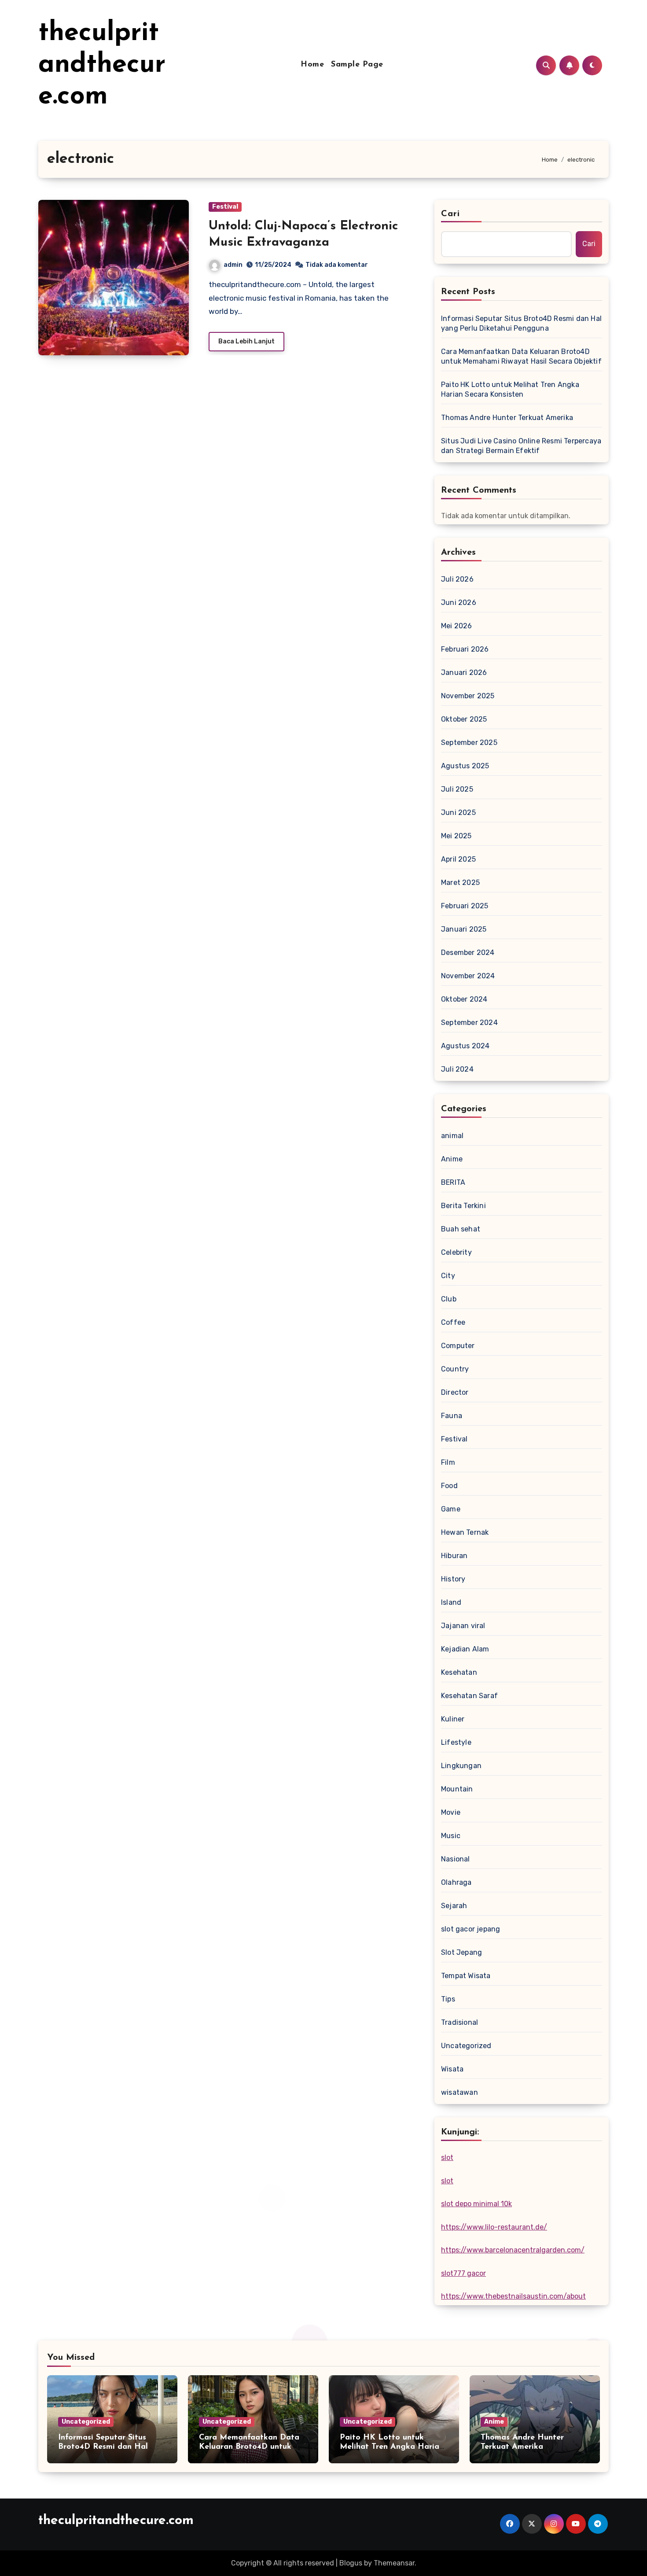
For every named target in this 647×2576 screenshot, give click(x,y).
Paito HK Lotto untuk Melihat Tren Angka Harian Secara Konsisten (510, 389)
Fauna (452, 1416)
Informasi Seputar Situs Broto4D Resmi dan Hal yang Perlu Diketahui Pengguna (521, 323)
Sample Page (357, 65)
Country (455, 1369)
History (453, 1579)
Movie (451, 1812)
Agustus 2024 (465, 1046)
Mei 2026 (457, 626)
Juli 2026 (457, 579)
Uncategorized (466, 2046)
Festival (225, 207)
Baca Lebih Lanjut (246, 341)
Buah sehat (461, 1229)
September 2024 (469, 1023)
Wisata (452, 2069)
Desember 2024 (468, 953)
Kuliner (453, 1719)
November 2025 (468, 696)
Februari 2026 (465, 649)
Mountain (457, 1789)
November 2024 (468, 976)
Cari (450, 214)
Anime (452, 1159)
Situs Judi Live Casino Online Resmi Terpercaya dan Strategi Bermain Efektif (521, 446)
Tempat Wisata (466, 1976)
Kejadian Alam (465, 1649)
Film (448, 1462)
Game (451, 1509)
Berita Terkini (463, 1206)
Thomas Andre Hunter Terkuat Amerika (507, 418)
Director (455, 1392)
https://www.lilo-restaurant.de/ (494, 2227)
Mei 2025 (456, 836)
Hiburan (454, 1556)
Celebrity (456, 1252)
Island (451, 1602)
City (448, 1276)
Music (451, 1836)
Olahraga (456, 1882)
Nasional (456, 1859)
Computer (458, 1346)
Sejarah (454, 1906)
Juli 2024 (457, 1069)
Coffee (453, 1322)
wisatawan (460, 2092)
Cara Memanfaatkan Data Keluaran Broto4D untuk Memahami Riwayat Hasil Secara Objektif (521, 356)
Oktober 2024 (464, 999)
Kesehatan (459, 1672)
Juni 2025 (458, 813)
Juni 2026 (459, 603)
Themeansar (394, 2563)
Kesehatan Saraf (469, 1696)
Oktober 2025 (464, 719)
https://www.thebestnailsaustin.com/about (513, 2296)
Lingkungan (461, 1766)
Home (312, 65)
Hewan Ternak (465, 1532)
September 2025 (469, 743)
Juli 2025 (457, 789)
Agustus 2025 (465, 766)
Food (449, 1486)
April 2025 (458, 859)
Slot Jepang (461, 1952)
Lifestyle (456, 1742)
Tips (448, 1999)
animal (452, 1136)
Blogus (351, 2563)
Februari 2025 (465, 906)
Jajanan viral (463, 1626)
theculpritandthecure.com (102, 65)
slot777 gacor (463, 2273)
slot (447, 2158)
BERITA (453, 1182)
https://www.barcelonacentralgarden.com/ (513, 2250)
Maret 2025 (460, 883)
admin (233, 265)
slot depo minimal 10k (476, 2204)
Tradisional (460, 2022)
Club (449, 1299)
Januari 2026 (464, 673)
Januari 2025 (464, 929)
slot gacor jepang (471, 1929)
